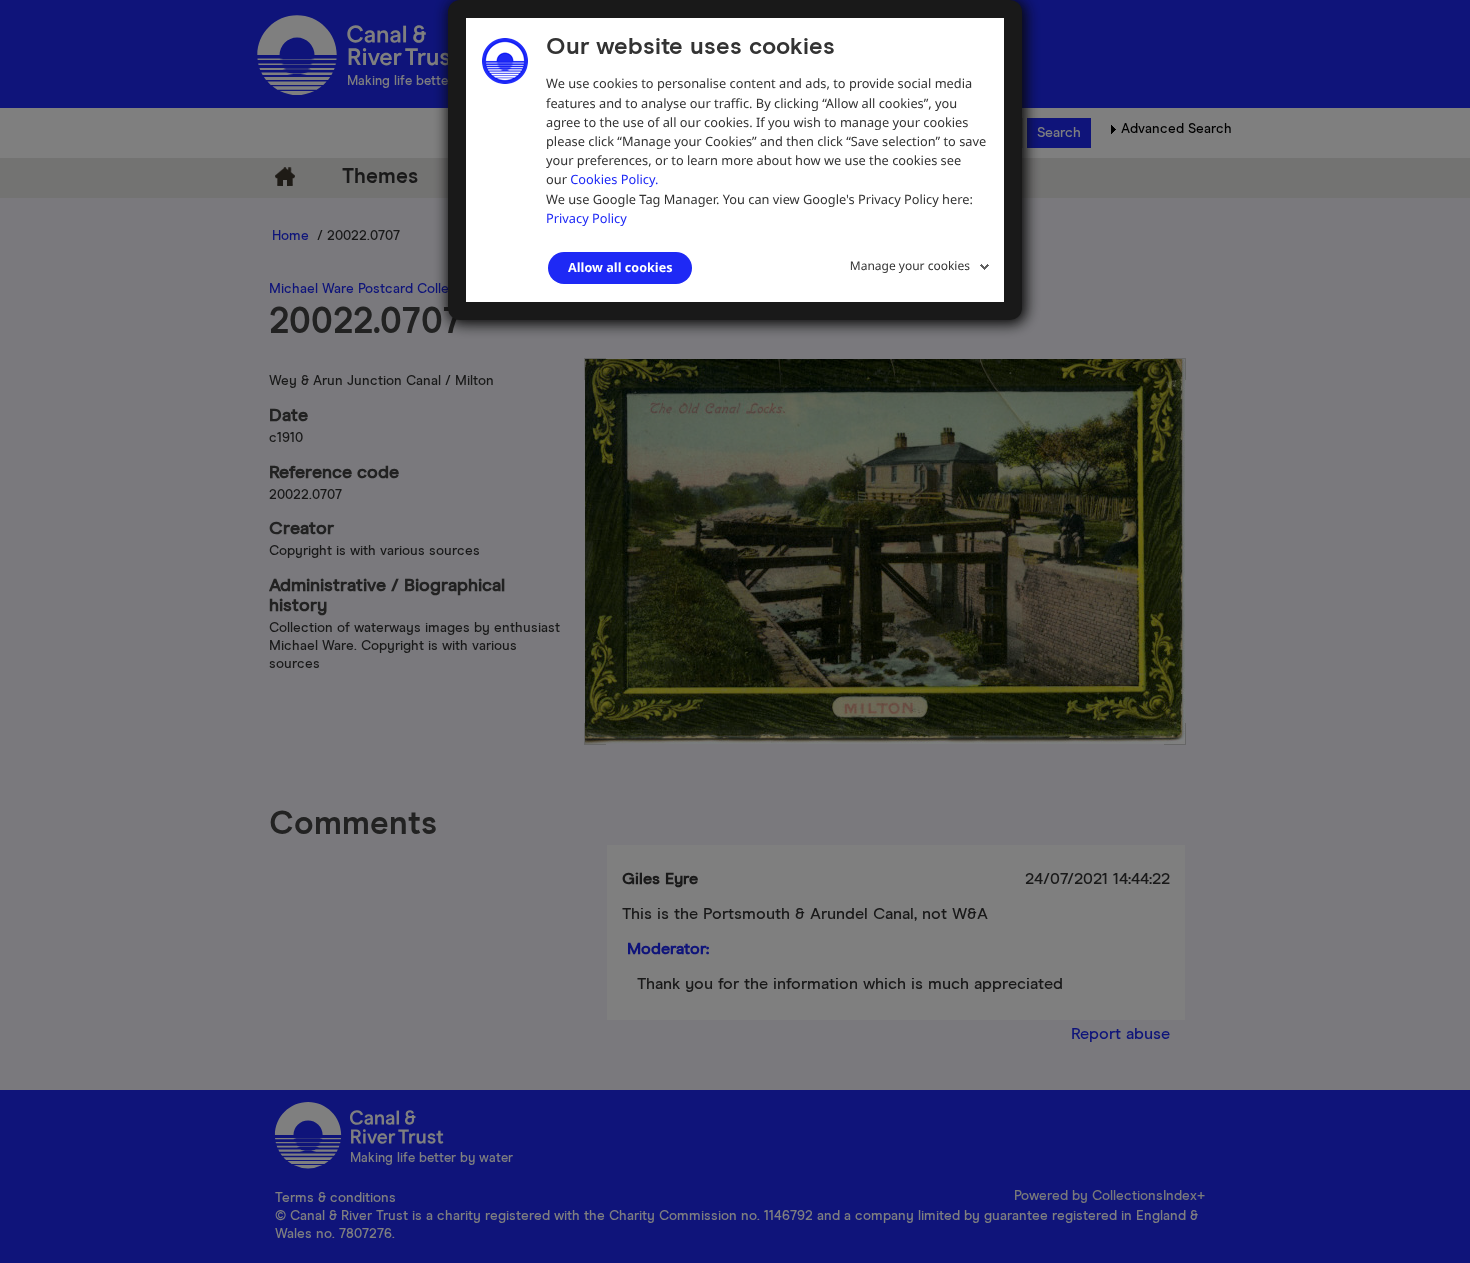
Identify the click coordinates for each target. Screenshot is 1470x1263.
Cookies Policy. (614, 179)
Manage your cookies (910, 265)
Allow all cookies (620, 267)
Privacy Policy (586, 218)
